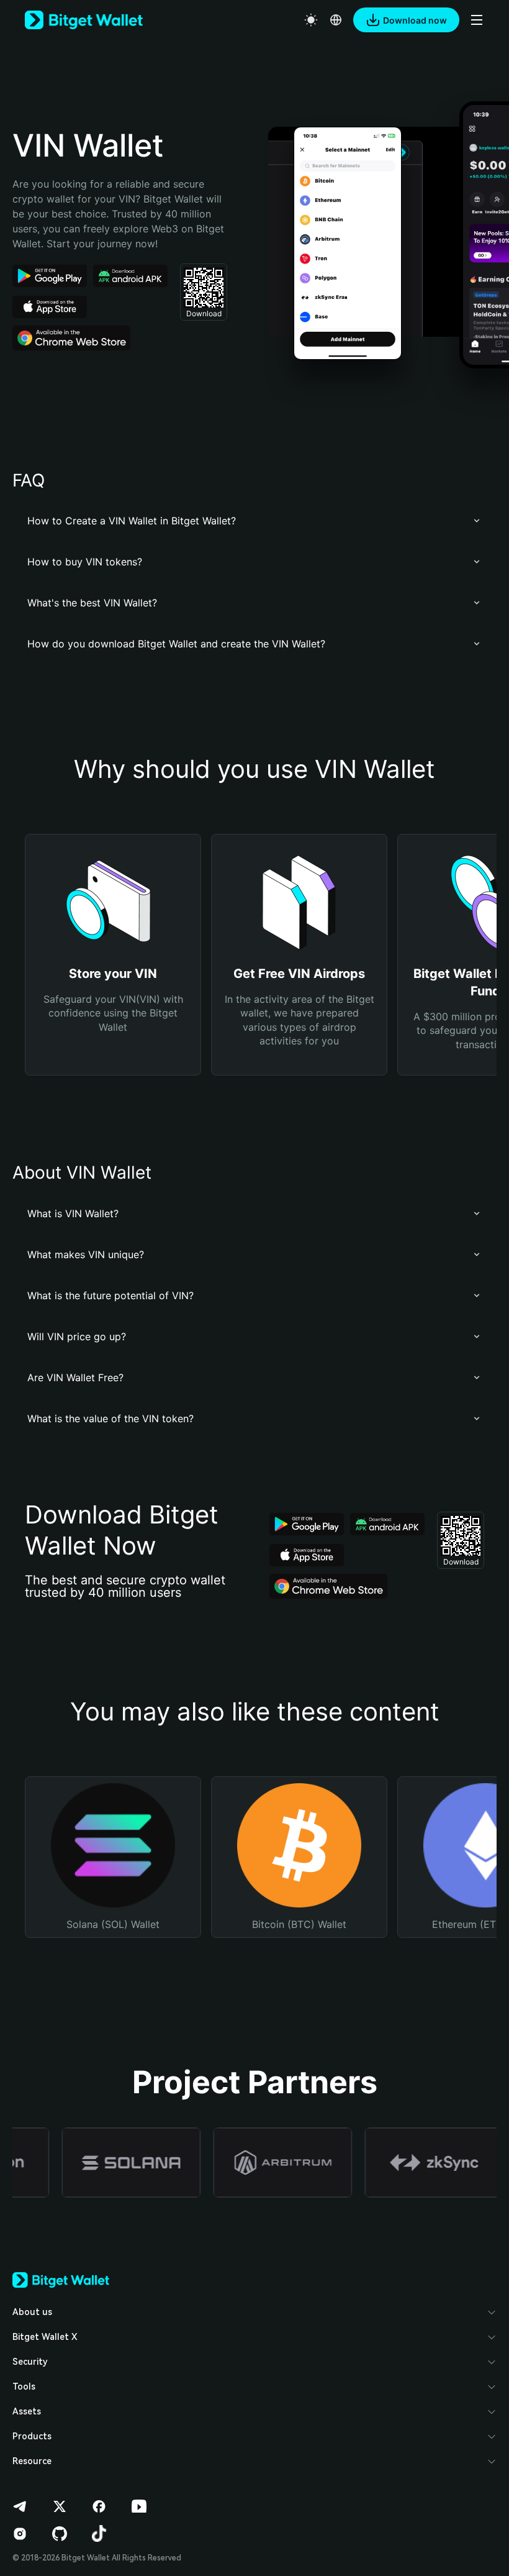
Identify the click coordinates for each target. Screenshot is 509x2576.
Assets (27, 2411)
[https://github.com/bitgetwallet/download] (60, 2534)
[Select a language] (336, 20)
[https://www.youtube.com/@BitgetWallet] (139, 2506)
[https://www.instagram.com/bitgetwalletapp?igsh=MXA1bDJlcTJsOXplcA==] (20, 2534)
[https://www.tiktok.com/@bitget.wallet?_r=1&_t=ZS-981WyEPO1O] (99, 2534)
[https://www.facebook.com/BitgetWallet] (99, 2506)
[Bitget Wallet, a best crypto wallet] (84, 20)
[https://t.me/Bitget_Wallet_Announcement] (20, 2506)
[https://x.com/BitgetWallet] (60, 2506)
